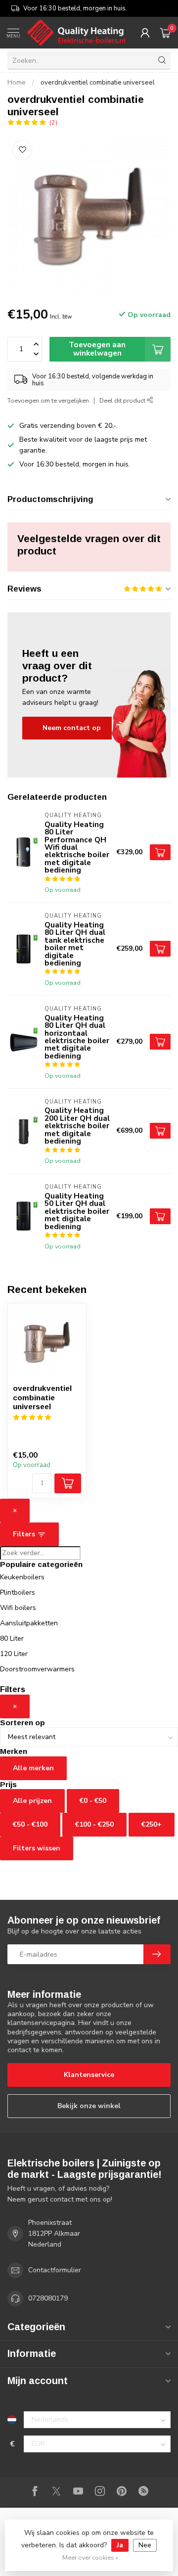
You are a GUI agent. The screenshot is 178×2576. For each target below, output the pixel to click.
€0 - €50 (93, 1801)
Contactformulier (55, 2270)
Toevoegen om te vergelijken (48, 400)
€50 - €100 (30, 1824)
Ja (120, 2545)
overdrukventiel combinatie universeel (98, 83)
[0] (165, 33)
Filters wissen (37, 1848)
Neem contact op (72, 728)
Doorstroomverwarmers (37, 1669)
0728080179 (48, 2298)
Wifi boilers (18, 1608)
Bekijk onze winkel (89, 2106)
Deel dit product (123, 400)
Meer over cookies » (90, 2557)
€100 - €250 (94, 1824)
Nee (145, 2545)
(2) (53, 122)
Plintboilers (18, 1592)
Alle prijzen (32, 1801)
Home (17, 83)
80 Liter (12, 1638)
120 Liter (14, 1654)
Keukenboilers (22, 1577)
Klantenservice (89, 2075)
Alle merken (33, 1768)
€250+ (152, 1824)
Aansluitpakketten (29, 1623)
